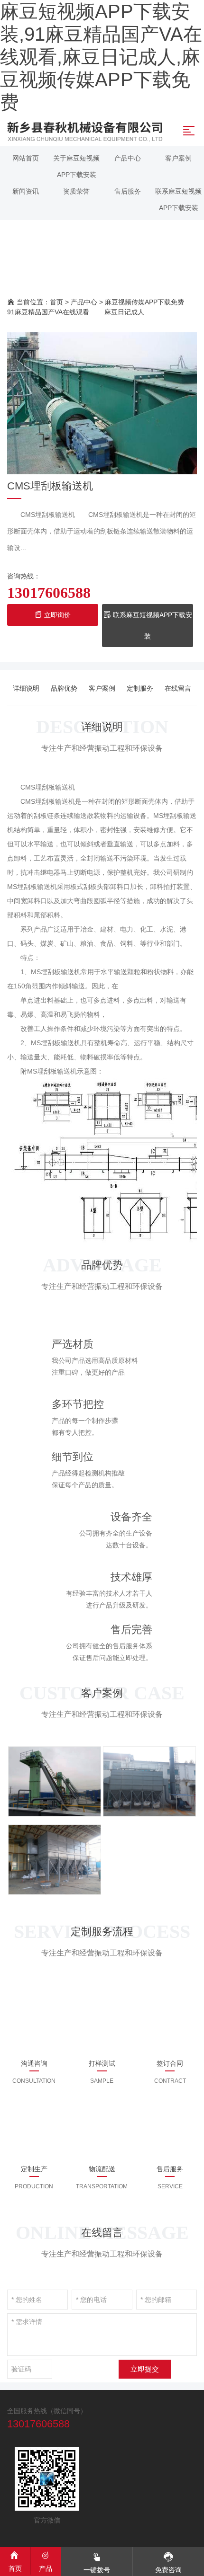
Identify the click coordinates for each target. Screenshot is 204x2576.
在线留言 (178, 688)
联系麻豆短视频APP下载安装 (152, 626)
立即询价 (56, 615)
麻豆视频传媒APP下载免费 (144, 302)
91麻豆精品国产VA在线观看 (48, 312)
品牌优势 (64, 688)
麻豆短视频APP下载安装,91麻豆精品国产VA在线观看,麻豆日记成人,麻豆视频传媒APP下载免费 (101, 57)
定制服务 (140, 688)
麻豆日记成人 (124, 312)
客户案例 (102, 688)
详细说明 (26, 688)
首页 (56, 302)
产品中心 (84, 302)
